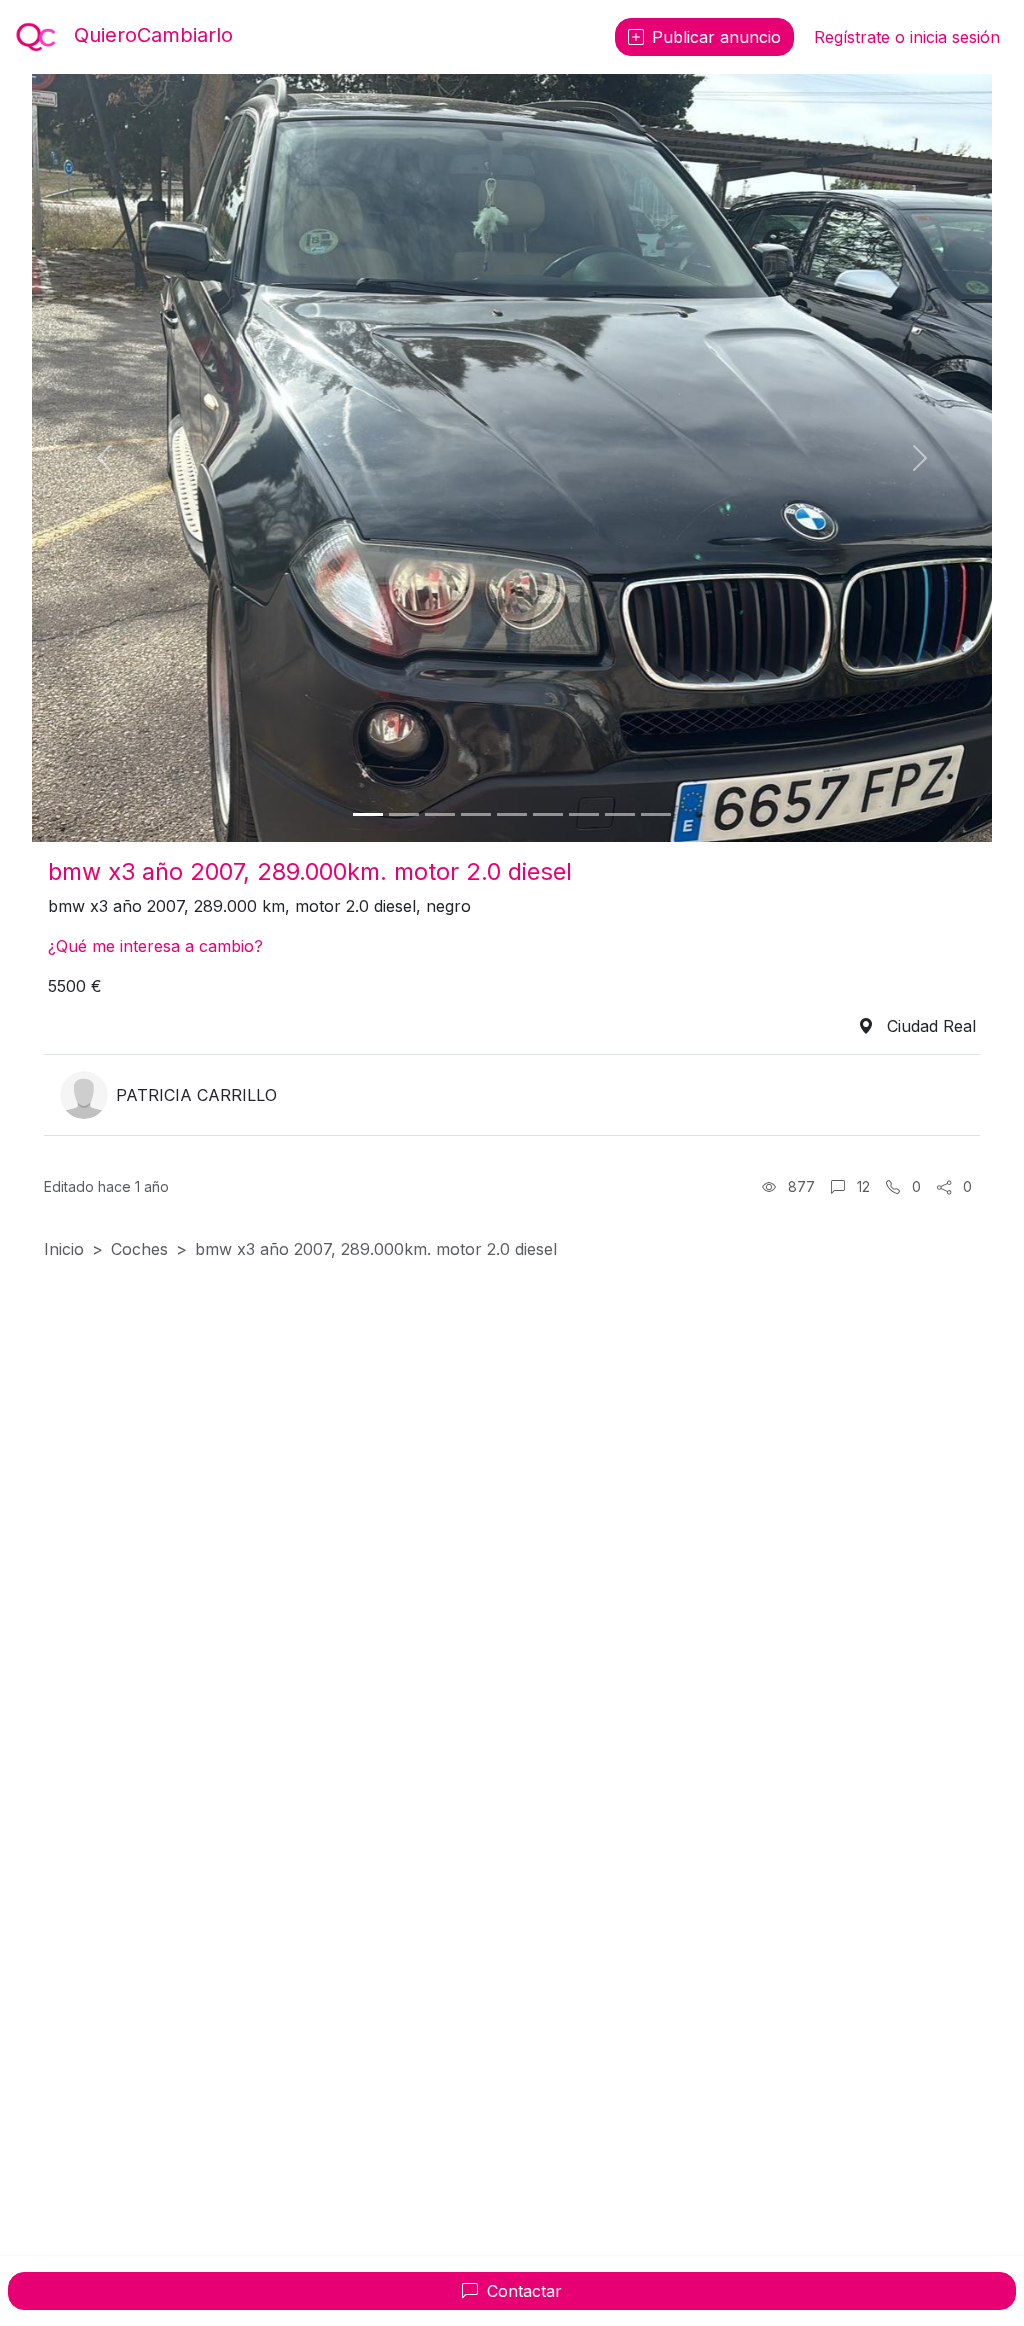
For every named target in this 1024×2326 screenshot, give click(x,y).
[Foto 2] (404, 814)
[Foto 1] (368, 814)
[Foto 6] (548, 814)
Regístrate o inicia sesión (907, 37)
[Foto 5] (512, 814)
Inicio (64, 1249)
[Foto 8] (620, 814)
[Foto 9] (656, 814)
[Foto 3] (440, 814)
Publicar (716, 37)
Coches (139, 1249)
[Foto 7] (584, 814)
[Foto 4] (476, 814)
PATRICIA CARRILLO (196, 1095)
